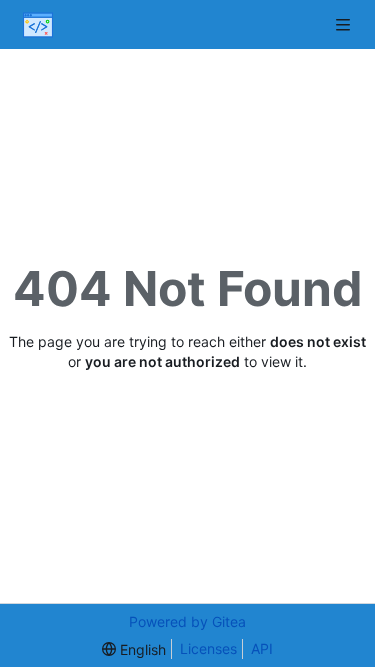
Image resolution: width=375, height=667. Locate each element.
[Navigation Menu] (345, 24)
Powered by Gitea (187, 621)
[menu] (134, 649)
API (262, 648)
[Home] (38, 25)
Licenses (208, 648)
